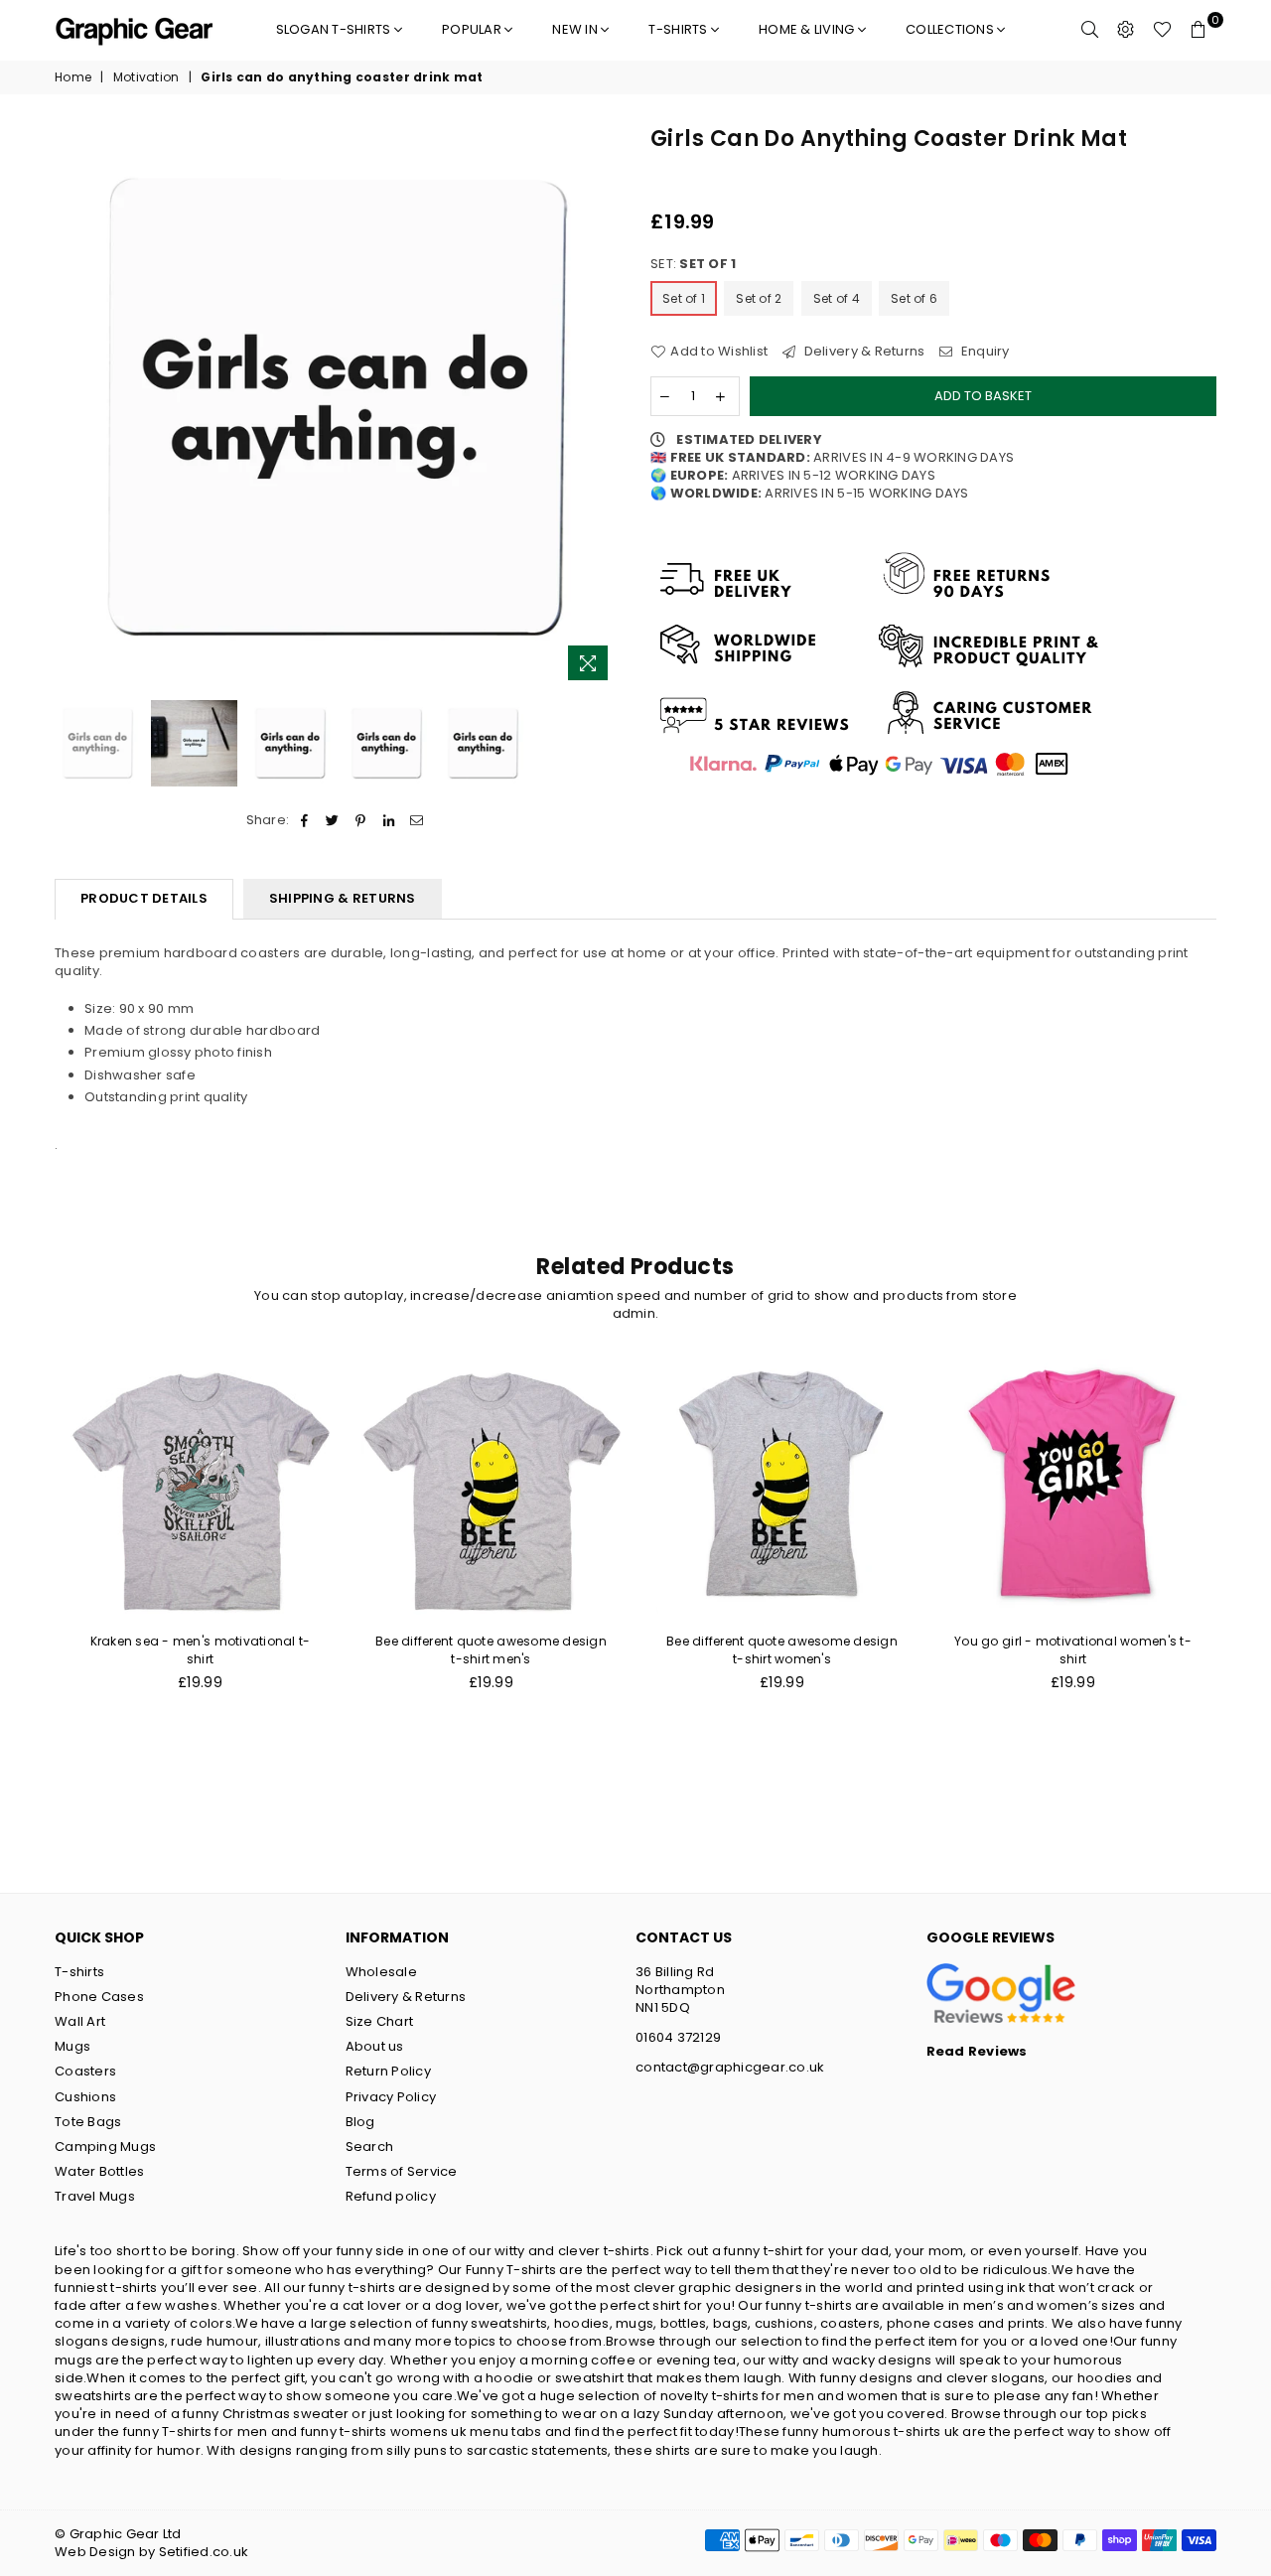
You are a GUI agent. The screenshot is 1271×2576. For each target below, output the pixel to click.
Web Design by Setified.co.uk (151, 2552)
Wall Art (80, 2021)
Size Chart (380, 2021)
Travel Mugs (95, 2196)
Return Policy (388, 2071)
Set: (693, 264)
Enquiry (984, 352)
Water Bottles (99, 2171)
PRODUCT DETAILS (144, 898)
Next (603, 408)
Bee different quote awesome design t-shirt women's (782, 1650)
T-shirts (679, 29)
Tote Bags (88, 2122)
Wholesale (381, 1972)
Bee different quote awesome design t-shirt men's (491, 1650)
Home (73, 77)
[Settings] (1126, 30)
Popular (473, 29)
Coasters (85, 2071)
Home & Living (808, 29)
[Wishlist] (1162, 30)
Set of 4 (837, 298)
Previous (72, 408)
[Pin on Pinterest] (361, 820)
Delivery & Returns (862, 352)
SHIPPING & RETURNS (343, 898)
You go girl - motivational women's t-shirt (1073, 1650)
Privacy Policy (391, 2097)
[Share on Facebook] (304, 820)
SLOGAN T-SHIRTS (335, 29)
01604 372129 (678, 2037)
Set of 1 (684, 298)
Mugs (72, 2046)
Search (370, 2147)
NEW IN (576, 29)
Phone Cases (99, 1997)
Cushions (85, 2097)
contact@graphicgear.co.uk (730, 2067)
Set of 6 (914, 298)
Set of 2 (759, 298)
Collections (951, 29)
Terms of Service (402, 2171)
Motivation (146, 77)
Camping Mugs (105, 2147)
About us (375, 2046)
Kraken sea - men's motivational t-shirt (201, 1650)
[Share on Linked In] (389, 820)
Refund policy (391, 2196)
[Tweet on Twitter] (333, 820)
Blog (360, 2122)
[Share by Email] (417, 820)
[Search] (1090, 30)
